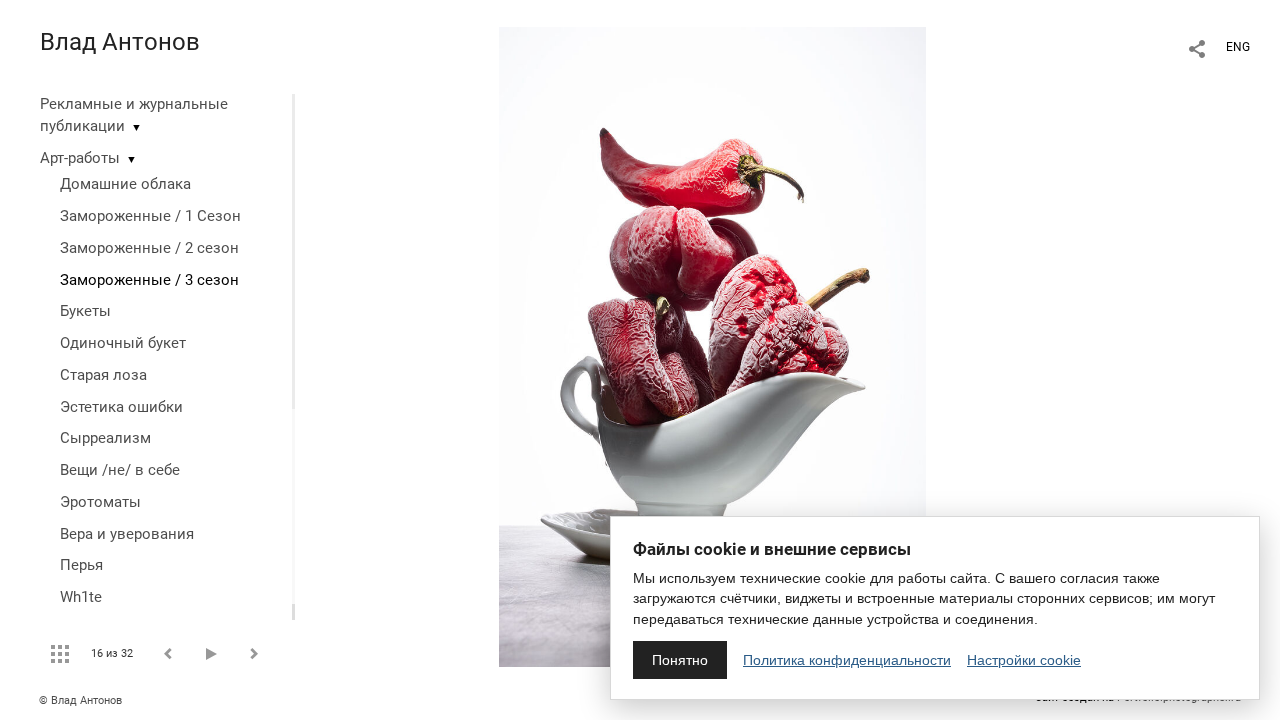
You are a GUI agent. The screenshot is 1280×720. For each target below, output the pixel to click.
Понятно (680, 660)
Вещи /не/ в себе (120, 470)
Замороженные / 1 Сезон (150, 216)
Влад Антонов (120, 42)
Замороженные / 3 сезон (149, 280)
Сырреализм (105, 438)
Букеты (85, 311)
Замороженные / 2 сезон (149, 248)
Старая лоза (103, 375)
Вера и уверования (127, 534)
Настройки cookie (1024, 660)
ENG (1238, 47)
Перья (81, 565)
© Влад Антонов (80, 700)
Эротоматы (100, 502)
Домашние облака (125, 184)
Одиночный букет (123, 343)
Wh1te (81, 597)
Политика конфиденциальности (847, 660)
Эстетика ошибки (121, 407)
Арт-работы (80, 158)
